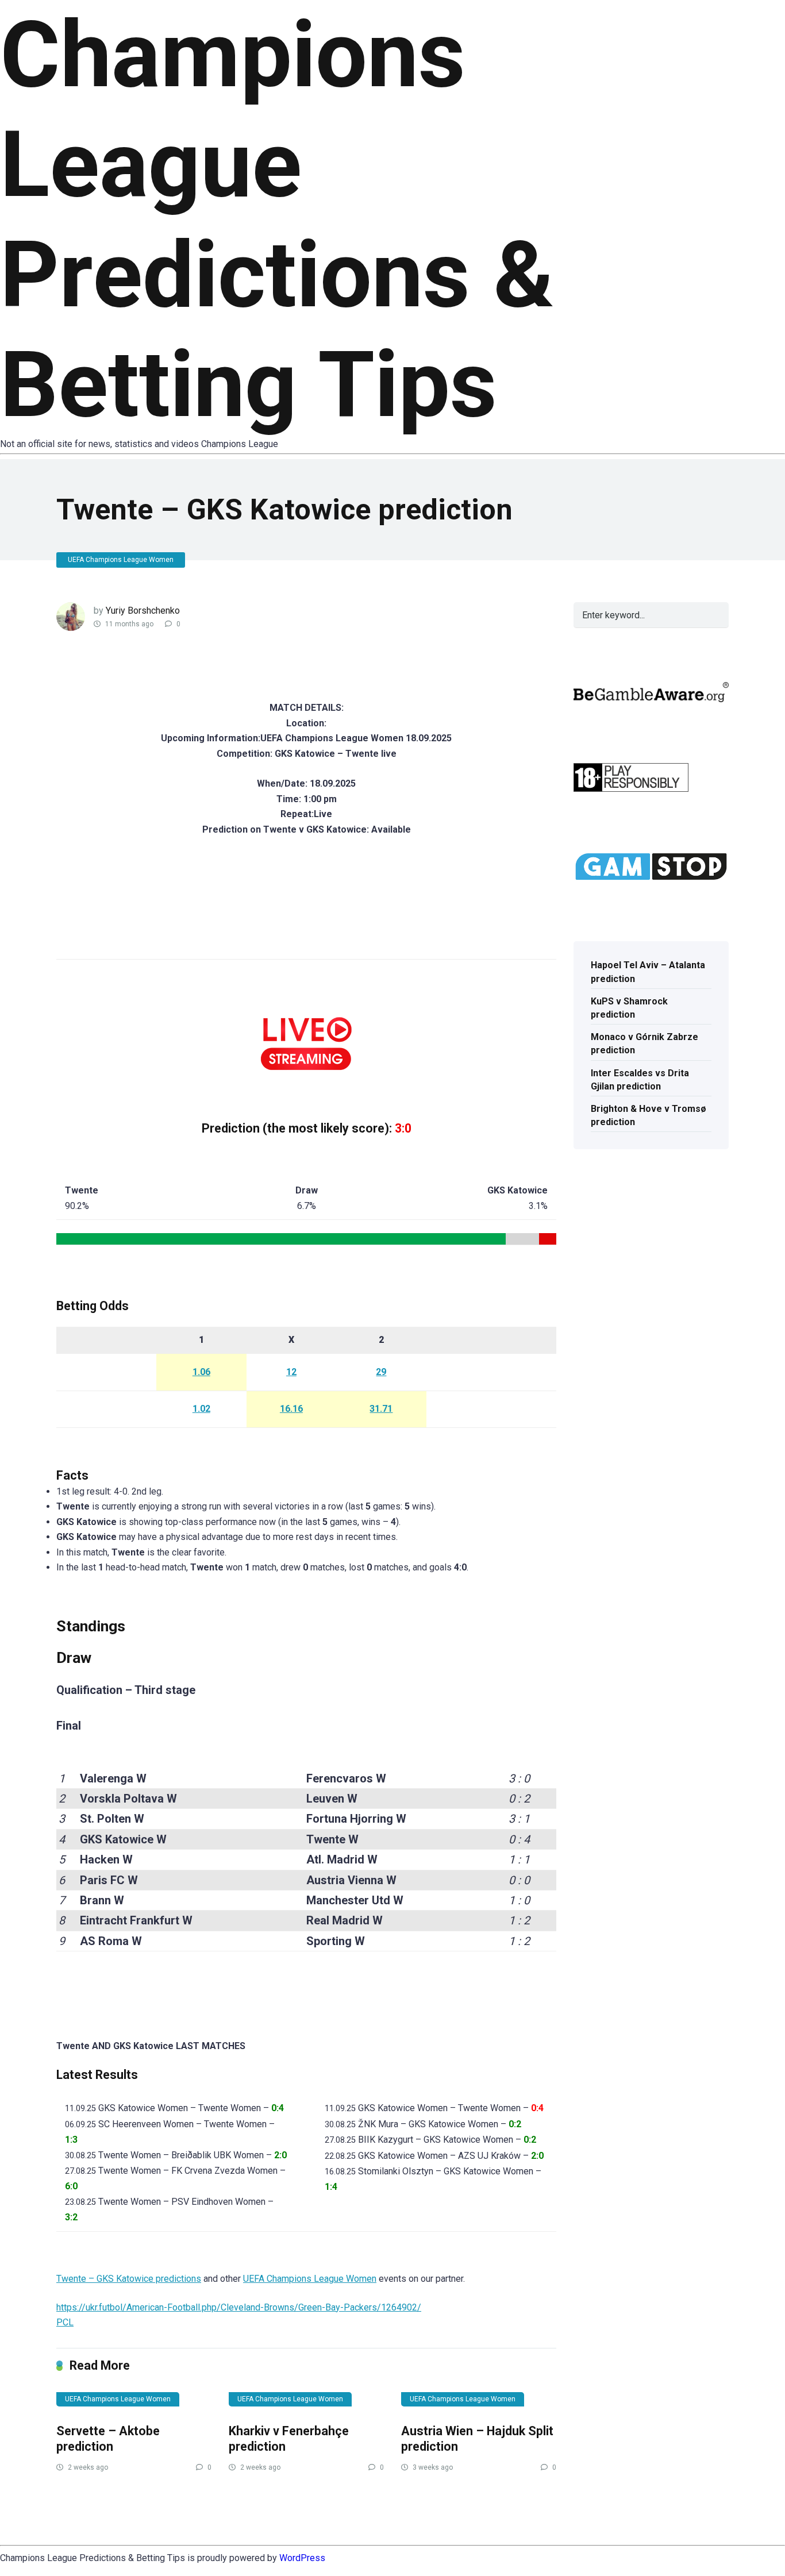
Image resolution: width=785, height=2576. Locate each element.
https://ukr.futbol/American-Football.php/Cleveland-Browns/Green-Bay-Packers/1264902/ (239, 2307)
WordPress (302, 2558)
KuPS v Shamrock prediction (629, 1008)
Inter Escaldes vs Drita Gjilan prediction (640, 1080)
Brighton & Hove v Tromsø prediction (649, 1115)
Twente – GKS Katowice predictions (129, 2279)
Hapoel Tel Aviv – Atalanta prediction (648, 972)
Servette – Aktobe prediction (108, 2439)
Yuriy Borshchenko (143, 611)
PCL (65, 2322)
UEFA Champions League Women (121, 560)
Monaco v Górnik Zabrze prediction (644, 1044)
